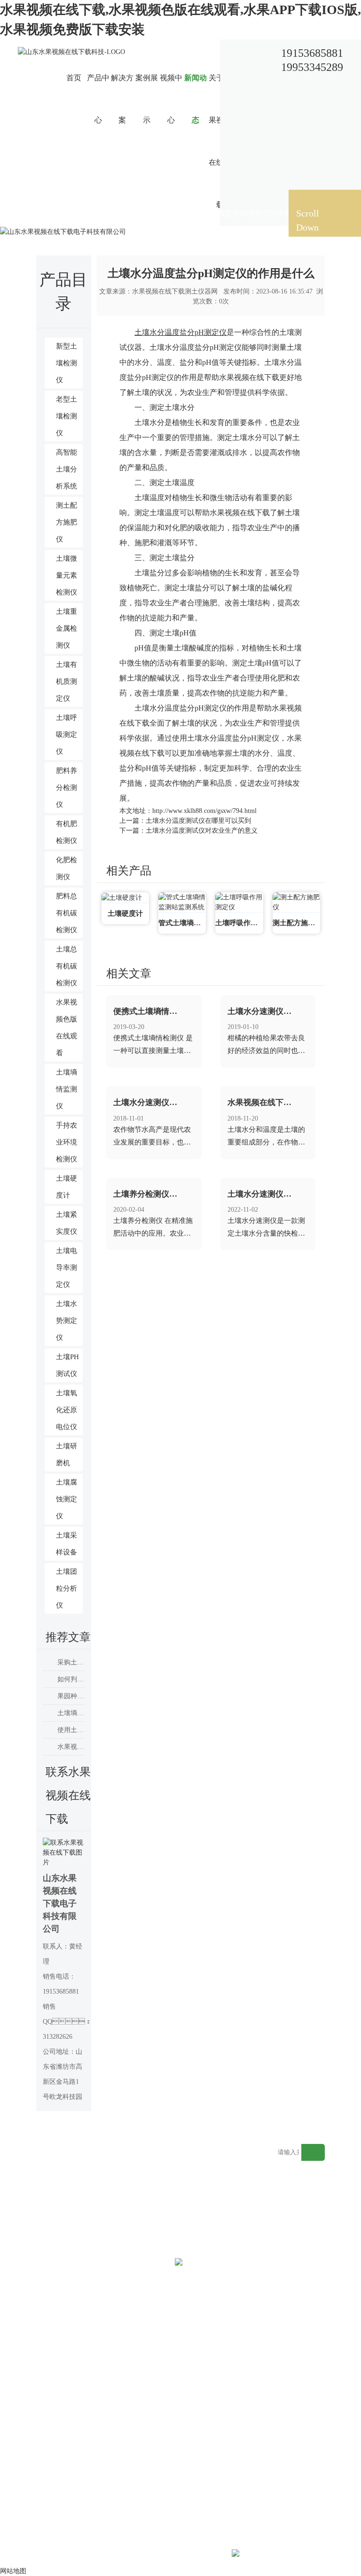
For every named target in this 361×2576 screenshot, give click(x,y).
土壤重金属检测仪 (67, 628)
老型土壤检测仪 (67, 416)
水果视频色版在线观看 (67, 1028)
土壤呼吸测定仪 (67, 735)
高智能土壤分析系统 (67, 469)
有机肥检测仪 (67, 832)
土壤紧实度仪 (67, 1223)
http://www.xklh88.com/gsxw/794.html (204, 811)
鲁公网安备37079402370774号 (307, 2555)
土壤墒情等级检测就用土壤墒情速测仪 (71, 1713)
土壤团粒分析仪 (67, 1588)
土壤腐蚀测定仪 (67, 1499)
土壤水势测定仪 (67, 1321)
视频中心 (171, 99)
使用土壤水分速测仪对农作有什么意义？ (71, 1730)
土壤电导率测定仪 (67, 1268)
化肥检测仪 (67, 868)
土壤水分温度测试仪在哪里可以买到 (198, 821)
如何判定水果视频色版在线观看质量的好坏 (71, 1679)
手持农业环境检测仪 (67, 1142)
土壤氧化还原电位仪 (67, 1410)
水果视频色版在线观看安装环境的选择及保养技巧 (71, 1747)
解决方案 (122, 99)
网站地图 (231, 2162)
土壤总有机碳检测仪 (67, 966)
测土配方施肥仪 (67, 522)
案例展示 (147, 99)
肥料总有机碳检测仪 (67, 913)
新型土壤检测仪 (67, 363)
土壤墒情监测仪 (67, 1089)
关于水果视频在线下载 (220, 141)
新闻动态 (196, 99)
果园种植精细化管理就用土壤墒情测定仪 (71, 1696)
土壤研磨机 (67, 1454)
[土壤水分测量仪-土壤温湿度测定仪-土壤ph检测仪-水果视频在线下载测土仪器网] (71, 51)
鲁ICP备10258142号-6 (199, 2555)
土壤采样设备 (67, 1544)
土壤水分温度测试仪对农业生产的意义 (202, 831)
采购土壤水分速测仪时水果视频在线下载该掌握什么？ (71, 1662)
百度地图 (254, 2162)
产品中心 (98, 99)
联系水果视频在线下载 (244, 141)
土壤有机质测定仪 (67, 681)
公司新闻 (165, 213)
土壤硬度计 (67, 1187)
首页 (74, 78)
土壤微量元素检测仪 (67, 575)
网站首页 (102, 213)
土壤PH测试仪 (67, 1365)
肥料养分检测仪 (67, 788)
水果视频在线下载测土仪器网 (175, 291)
